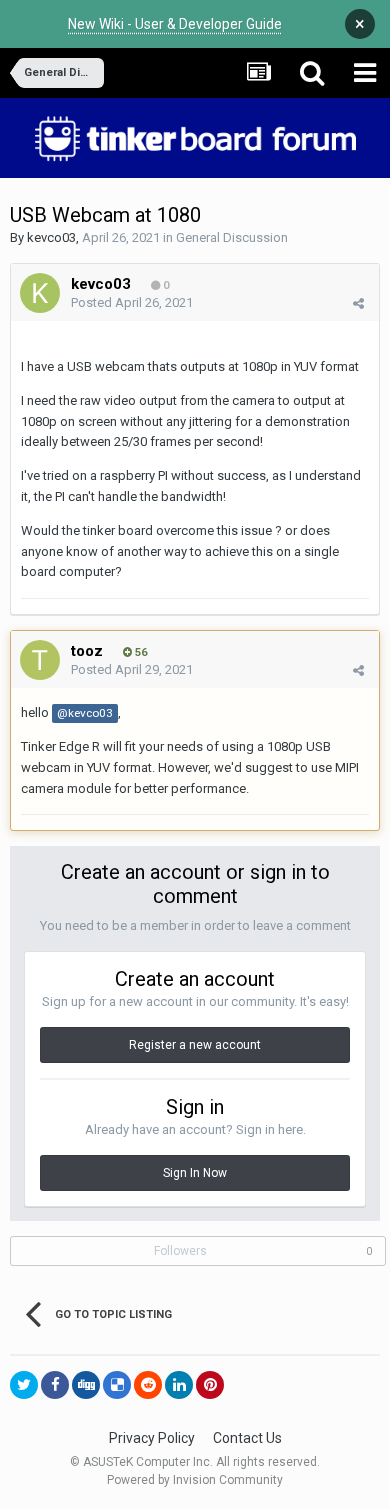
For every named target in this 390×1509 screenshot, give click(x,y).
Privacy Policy (152, 1438)
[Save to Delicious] (117, 1385)
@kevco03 (85, 713)
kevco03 (51, 237)
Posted (132, 302)
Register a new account (195, 1045)
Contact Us (247, 1438)
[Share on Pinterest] (210, 1385)
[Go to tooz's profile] (40, 660)
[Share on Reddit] (148, 1385)
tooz (87, 651)
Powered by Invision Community (195, 1480)
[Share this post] (358, 303)
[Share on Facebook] (55, 1385)
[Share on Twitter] (24, 1385)
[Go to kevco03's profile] (40, 293)
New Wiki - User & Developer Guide (175, 24)
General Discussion (232, 237)
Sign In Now (195, 1173)
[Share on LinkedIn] (179, 1385)
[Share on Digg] (86, 1385)
